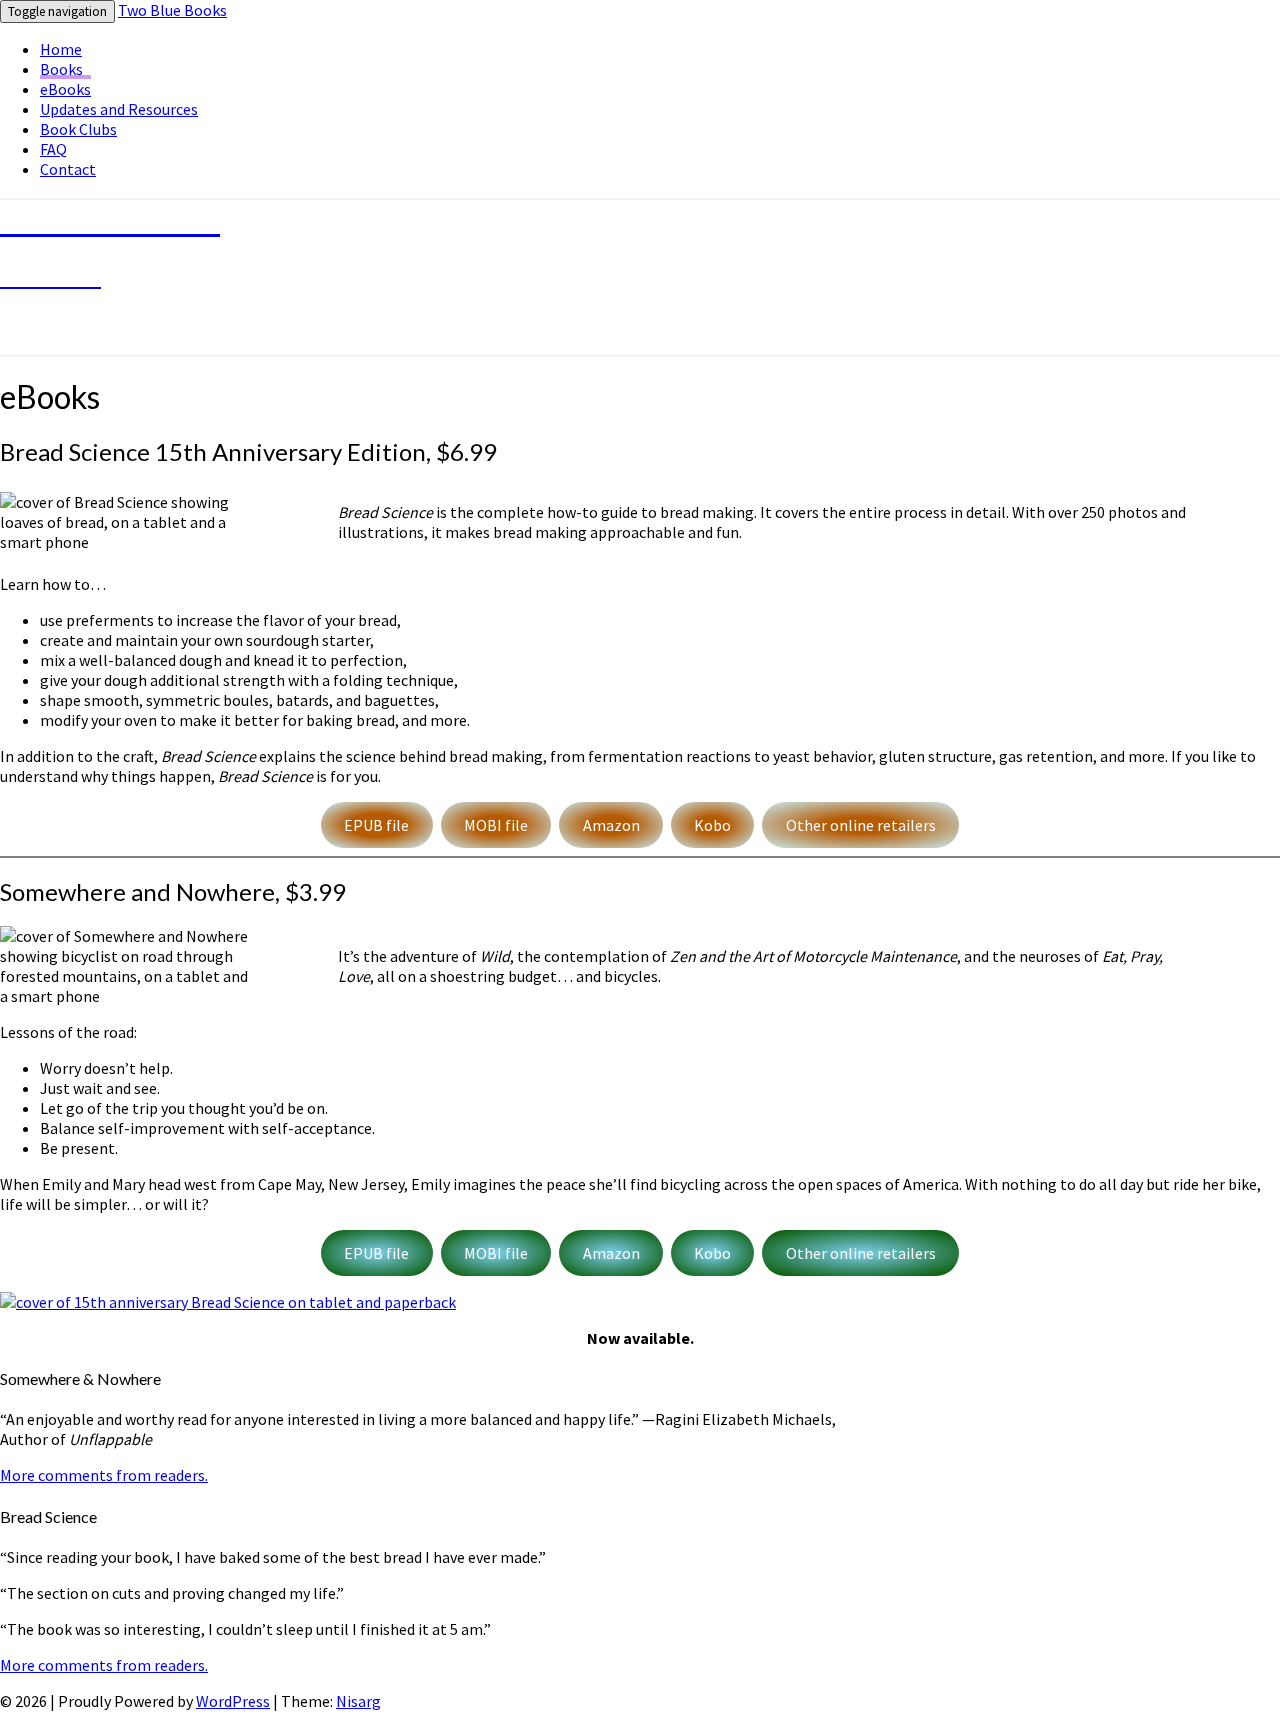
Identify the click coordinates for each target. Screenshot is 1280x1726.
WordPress (233, 1701)
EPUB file (376, 825)
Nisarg (358, 1701)
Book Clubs (78, 129)
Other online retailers (861, 825)
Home (61, 49)
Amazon (611, 825)
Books (61, 69)
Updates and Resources (119, 109)
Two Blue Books (172, 10)
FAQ (53, 149)
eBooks (65, 89)
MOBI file (496, 825)
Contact (68, 169)
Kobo (712, 825)
